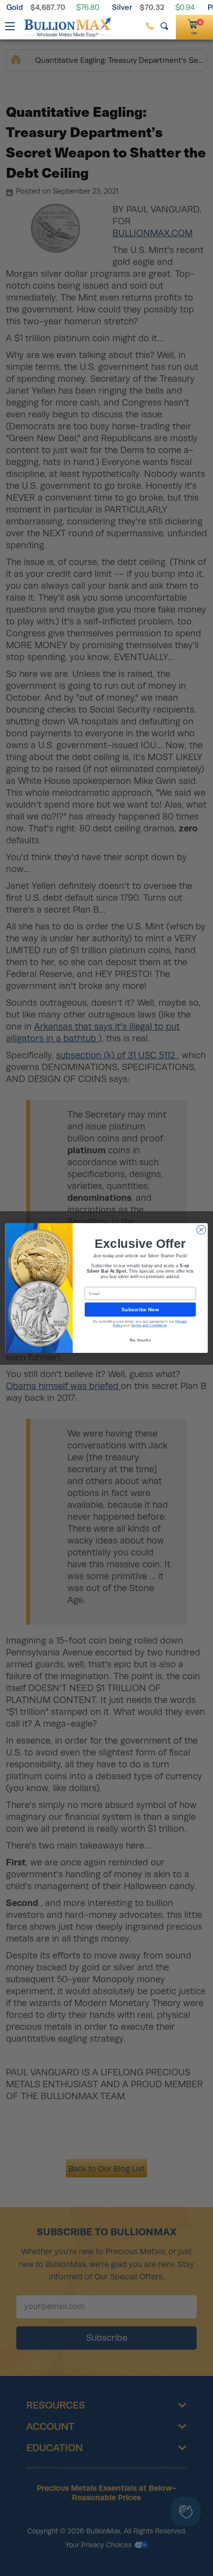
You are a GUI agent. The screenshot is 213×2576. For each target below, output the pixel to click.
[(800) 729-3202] (150, 26)
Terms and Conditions (149, 1325)
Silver (122, 7)
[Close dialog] (201, 1230)
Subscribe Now (140, 1309)
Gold (15, 7)
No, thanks (140, 1340)
